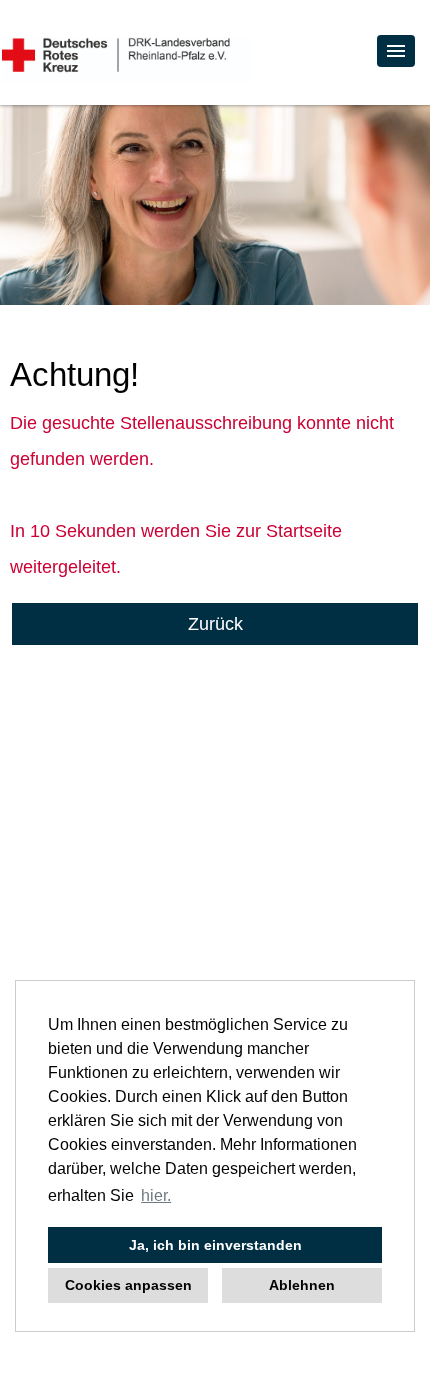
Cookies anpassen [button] (128, 1285)
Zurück (215, 624)
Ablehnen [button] (302, 1285)
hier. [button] (156, 1195)
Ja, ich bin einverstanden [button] (215, 1245)
